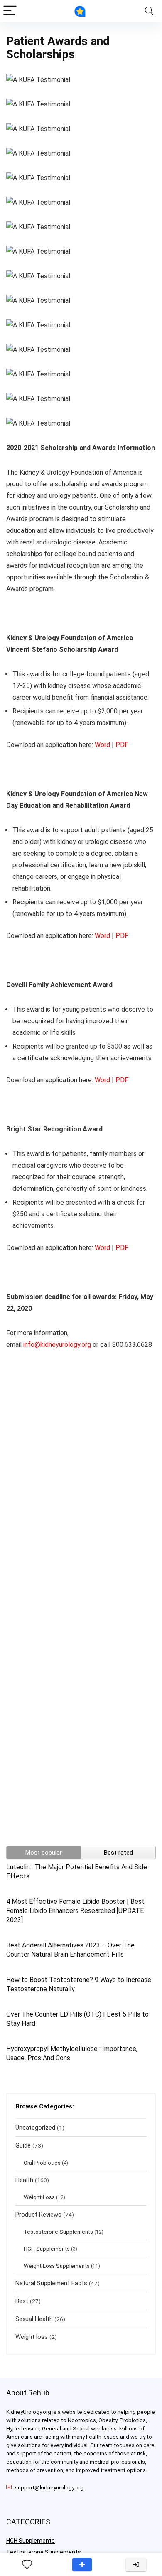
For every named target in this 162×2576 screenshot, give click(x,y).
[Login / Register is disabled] (136, 2565)
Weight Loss (39, 2197)
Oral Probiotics (42, 2163)
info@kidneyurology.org (57, 1345)
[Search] (149, 11)
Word (102, 745)
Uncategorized (35, 2128)
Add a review (82, 2565)
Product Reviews (38, 2215)
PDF (122, 745)
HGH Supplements (47, 2249)
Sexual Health (34, 2319)
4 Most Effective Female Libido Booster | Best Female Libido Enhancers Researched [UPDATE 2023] (75, 1911)
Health (24, 2180)
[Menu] (10, 11)
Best (22, 2301)
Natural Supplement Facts (51, 2283)
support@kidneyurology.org (49, 2488)
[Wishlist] (27, 2565)
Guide (23, 2145)
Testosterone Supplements (58, 2232)
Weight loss (32, 2337)
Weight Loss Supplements (57, 2266)
